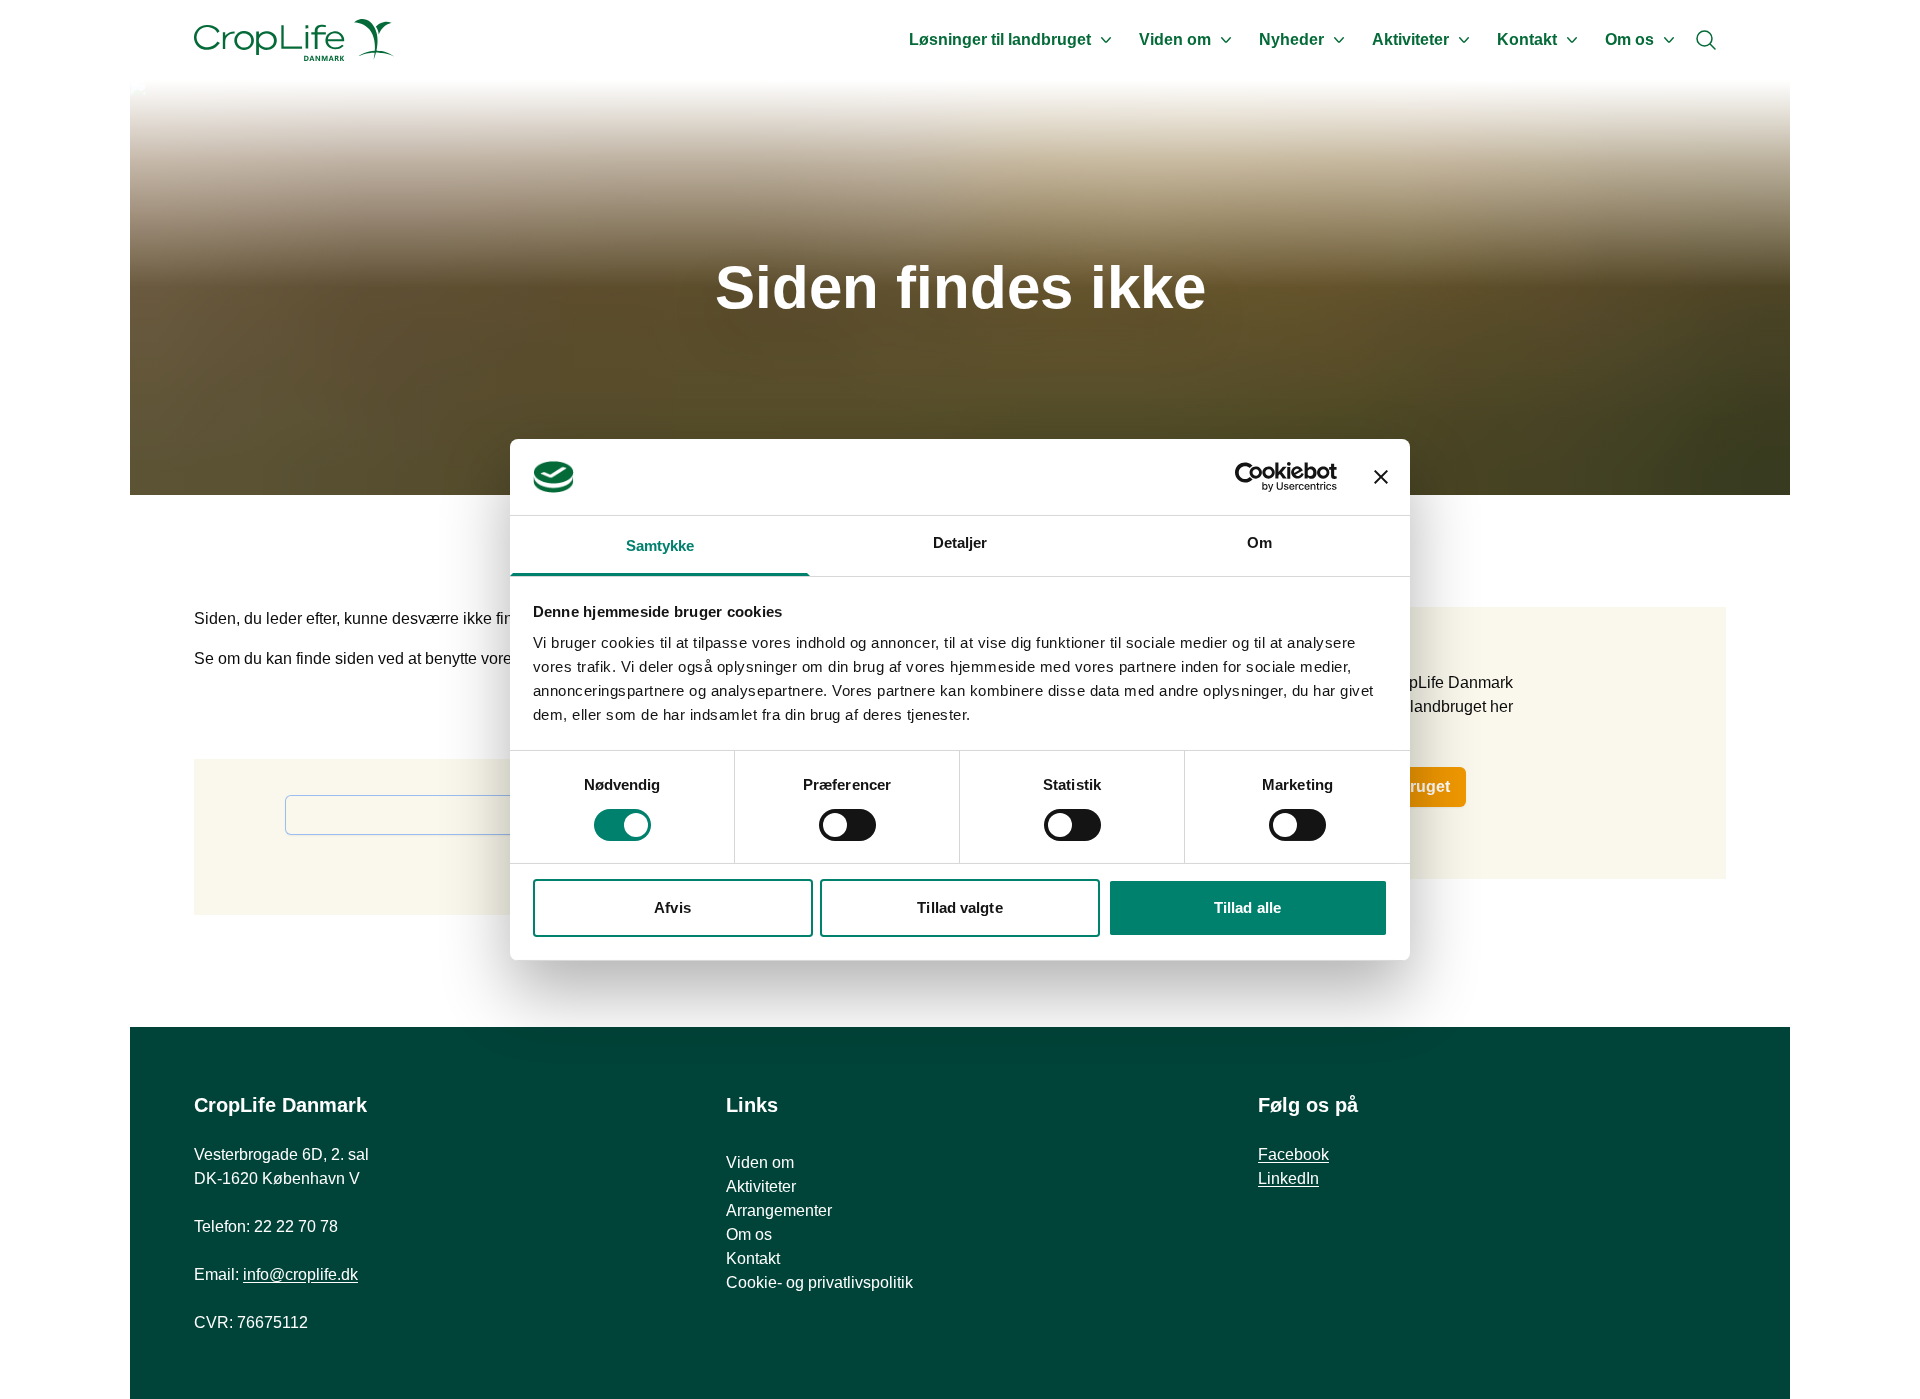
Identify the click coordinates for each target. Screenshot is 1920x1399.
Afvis (672, 907)
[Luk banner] (1381, 477)
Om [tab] (1259, 542)
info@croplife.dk (300, 1274)
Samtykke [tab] (660, 545)
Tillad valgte (959, 907)
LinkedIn (1288, 1178)
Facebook (1293, 1154)
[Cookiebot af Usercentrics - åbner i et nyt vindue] (1249, 477)
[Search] (1706, 40)
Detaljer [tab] (960, 542)
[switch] (847, 825)
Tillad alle (1247, 907)
